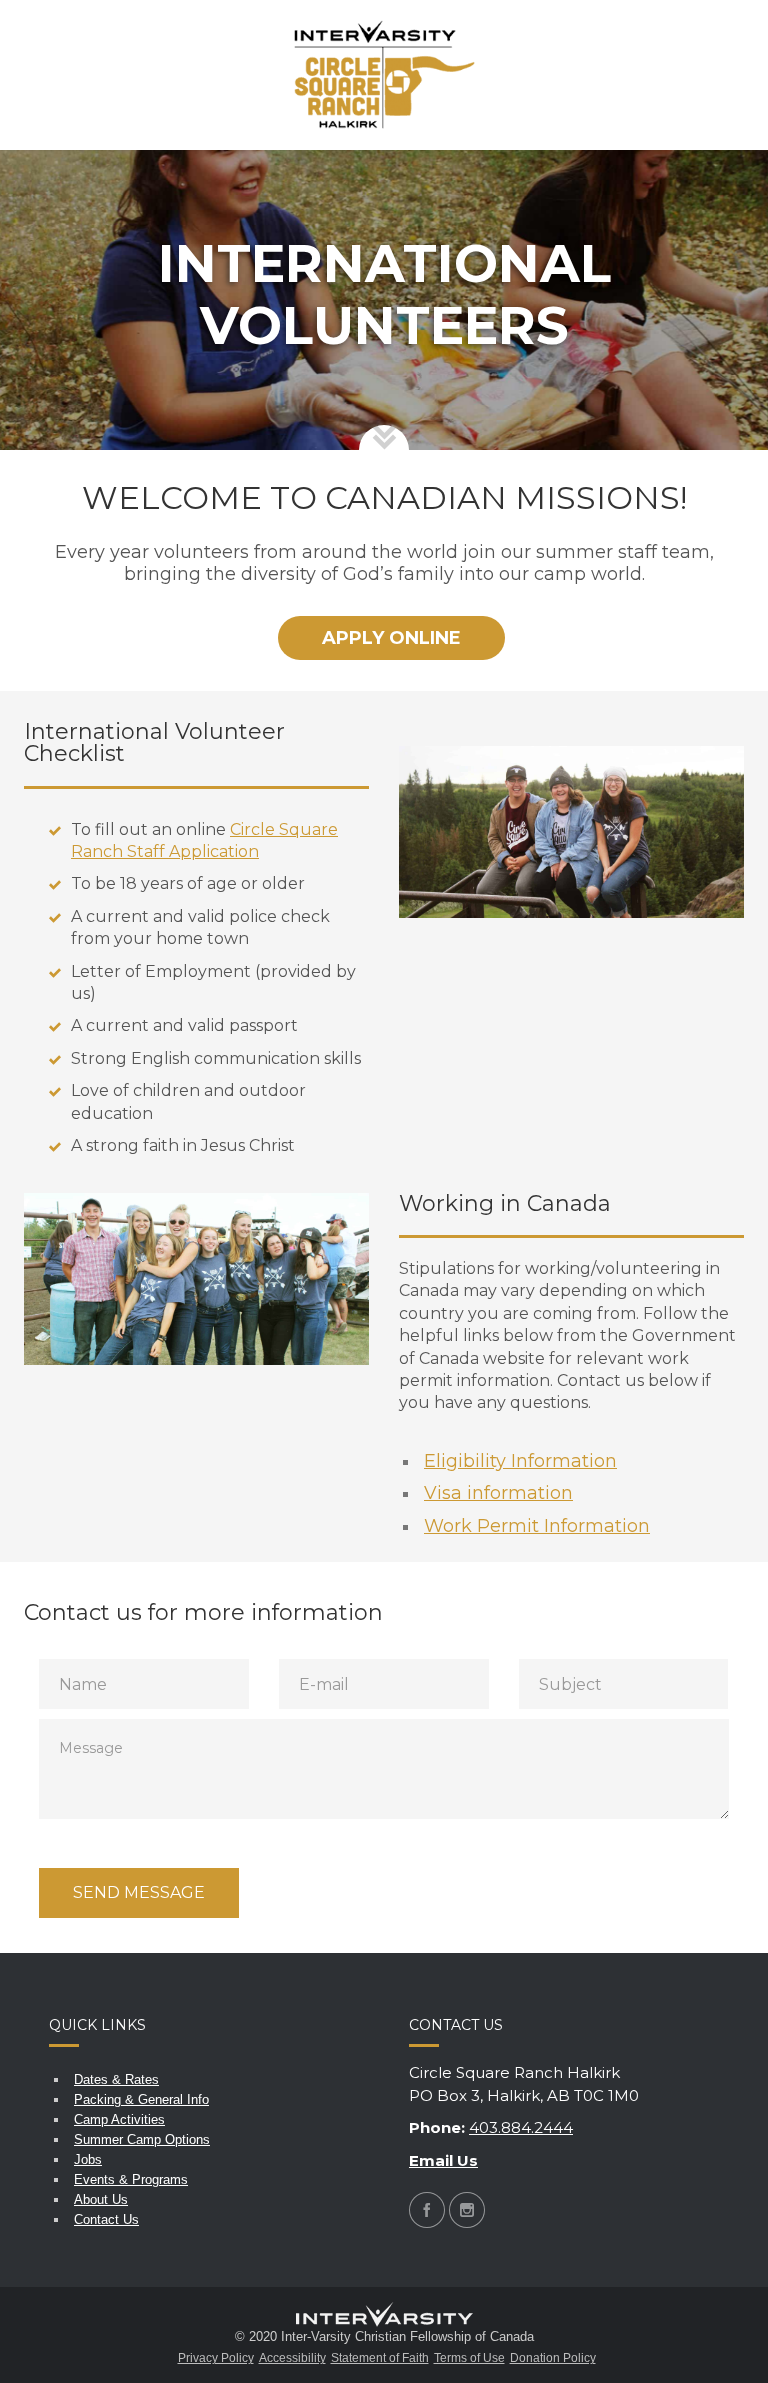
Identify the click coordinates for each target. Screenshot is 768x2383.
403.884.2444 (521, 2127)
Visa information (498, 1493)
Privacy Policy (216, 2358)
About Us (101, 2199)
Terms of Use (469, 2358)
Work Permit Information (537, 1526)
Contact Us (106, 2219)
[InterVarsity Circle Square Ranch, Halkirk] (384, 75)
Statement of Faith (380, 2358)
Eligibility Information (520, 1461)
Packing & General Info (141, 2099)
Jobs (88, 2159)
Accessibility (292, 2358)
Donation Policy (553, 2358)
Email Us (443, 2160)
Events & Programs (131, 2179)
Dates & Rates (116, 2079)
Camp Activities (119, 2119)
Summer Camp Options (142, 2139)
